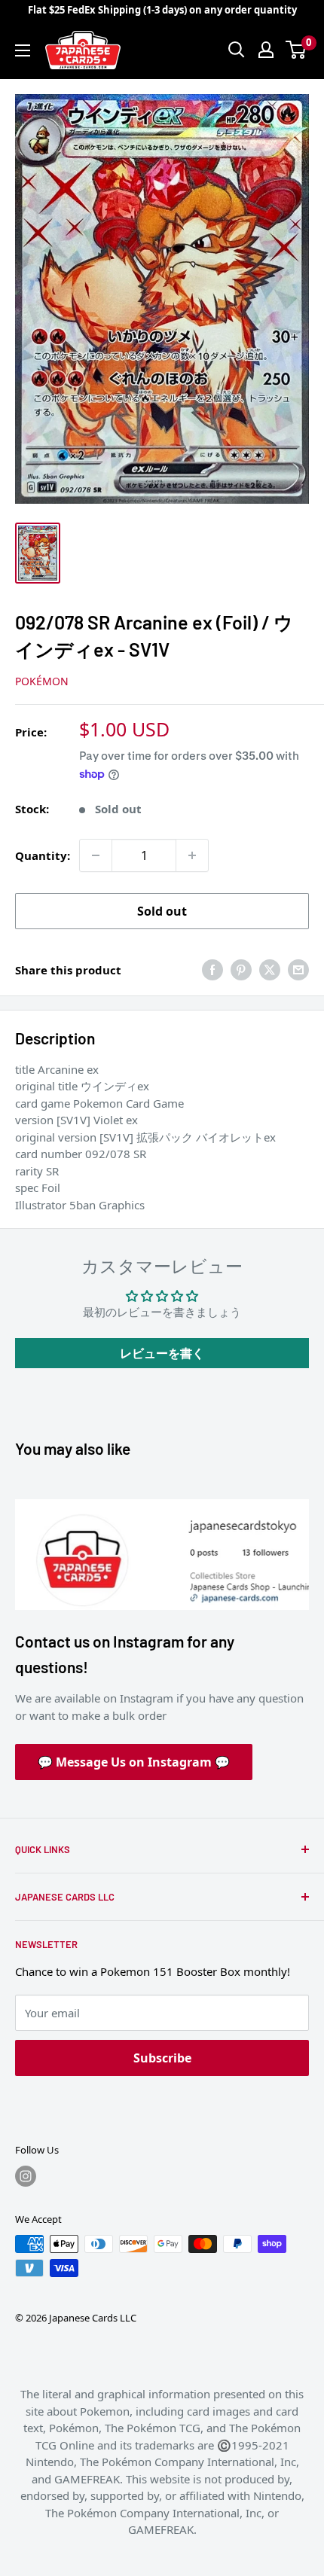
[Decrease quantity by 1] (96, 855)
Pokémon (42, 681)
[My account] (266, 50)
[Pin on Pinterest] (241, 970)
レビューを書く (162, 1353)
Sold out (162, 911)
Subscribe (162, 2058)
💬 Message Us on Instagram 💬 (134, 1762)
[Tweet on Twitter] (270, 970)
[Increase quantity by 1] (192, 855)
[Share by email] (298, 970)
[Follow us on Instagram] (26, 2176)
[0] (296, 50)
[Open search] (237, 50)
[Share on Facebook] (212, 970)
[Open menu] (23, 50)
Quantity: (43, 855)
